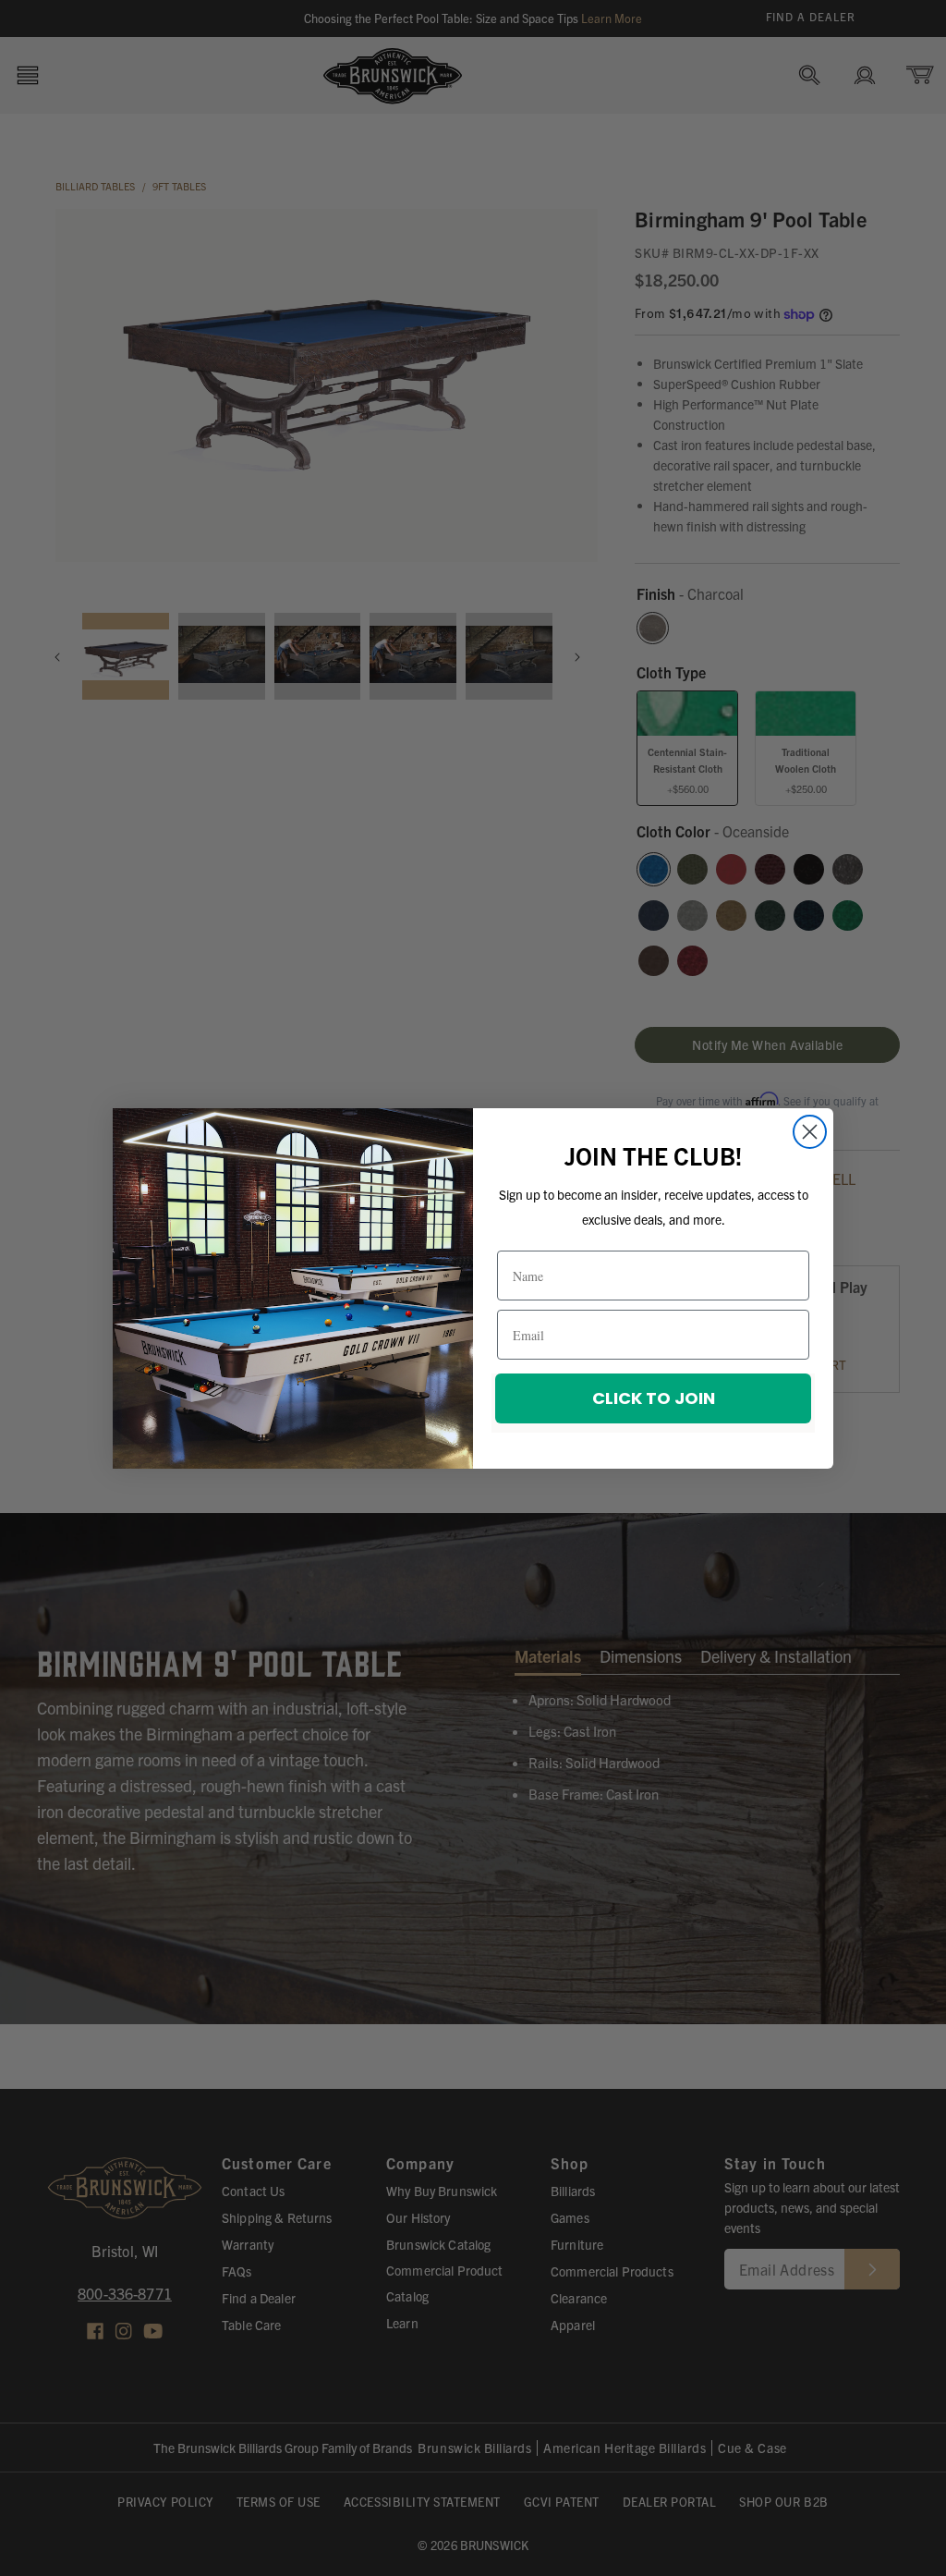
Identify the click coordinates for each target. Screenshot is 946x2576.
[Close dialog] (810, 1132)
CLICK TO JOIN (654, 1398)
